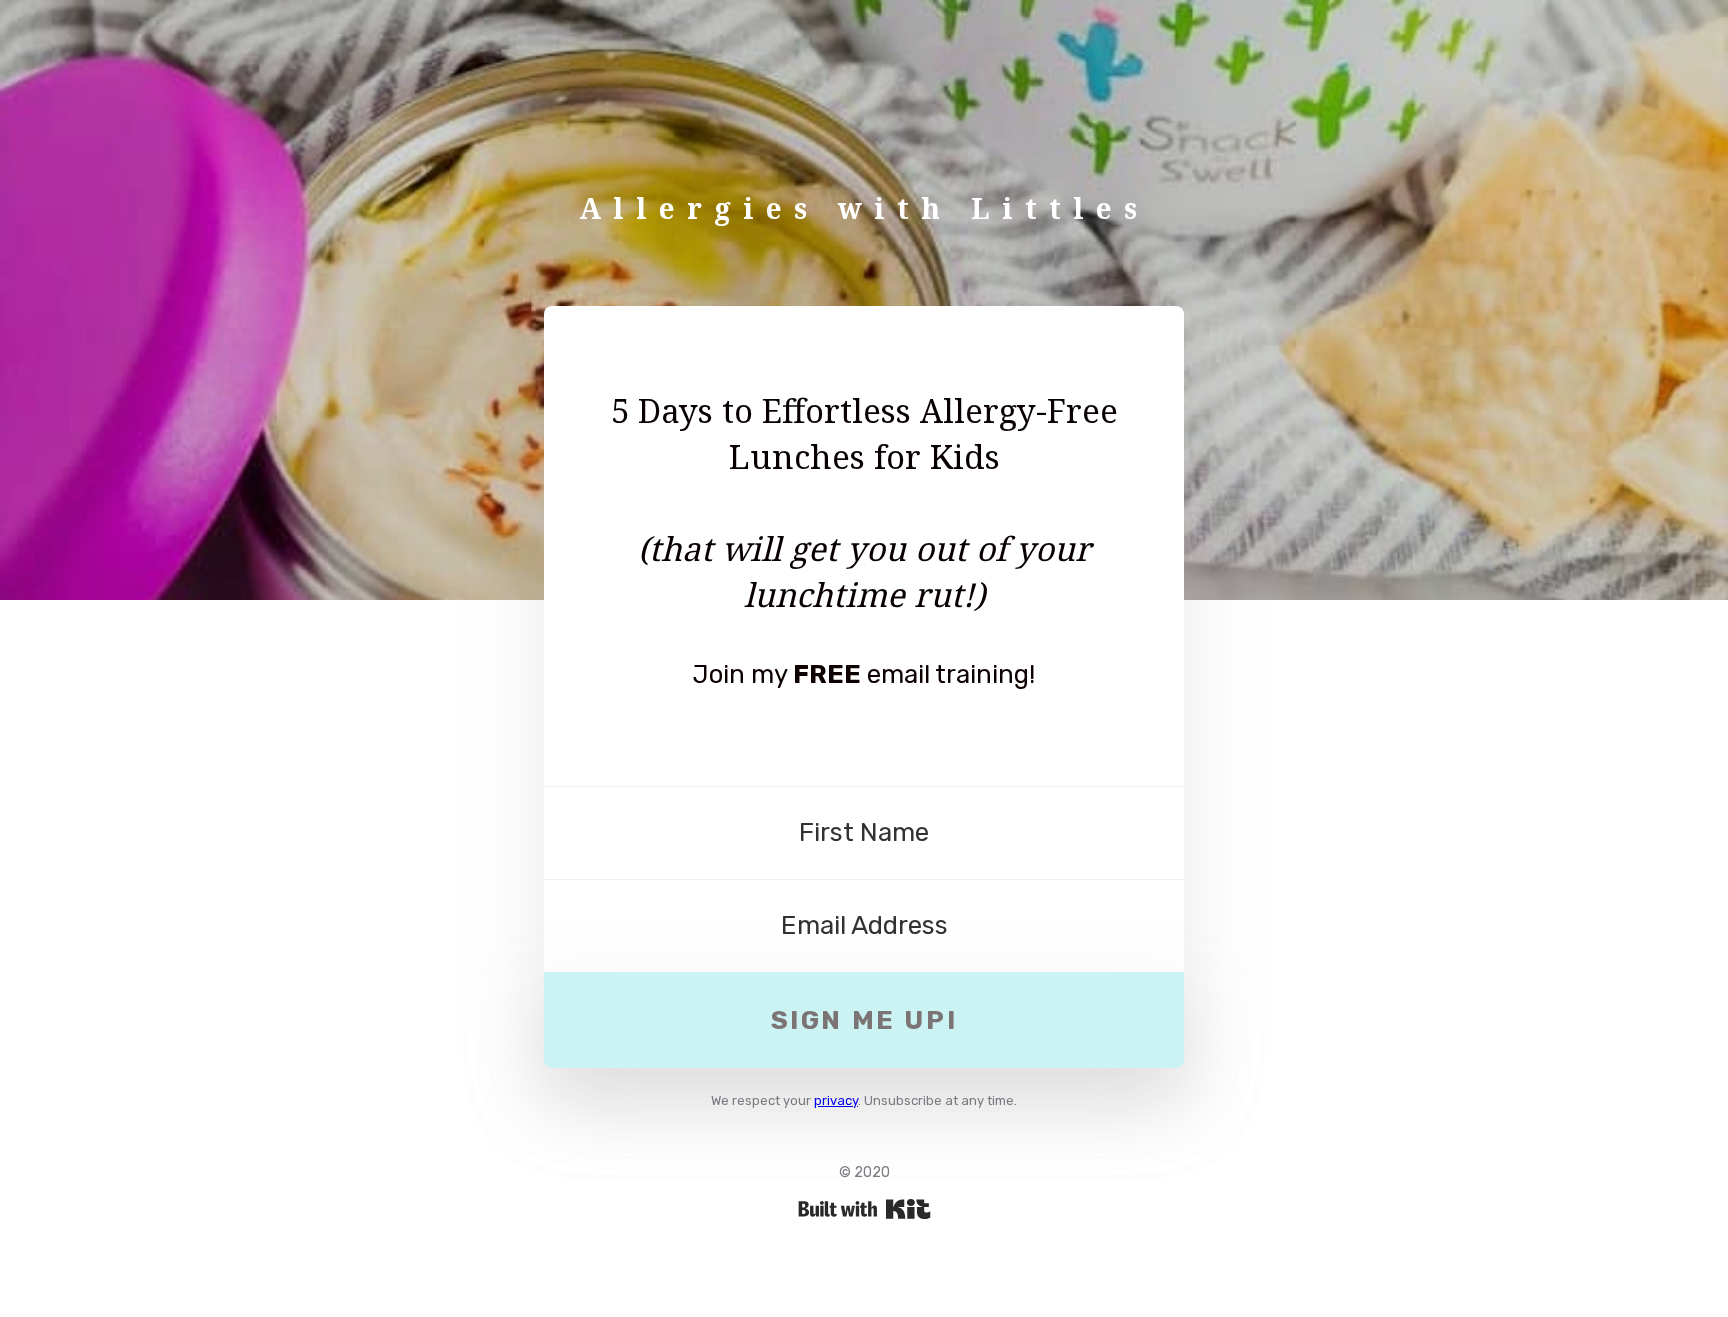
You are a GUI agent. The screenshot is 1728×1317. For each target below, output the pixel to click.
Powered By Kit (864, 1209)
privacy (836, 1100)
